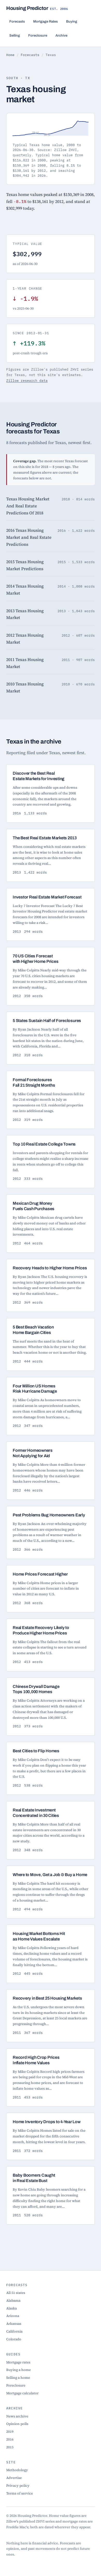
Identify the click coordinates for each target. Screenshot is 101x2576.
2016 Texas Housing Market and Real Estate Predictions (29, 537)
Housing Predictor (37, 8)
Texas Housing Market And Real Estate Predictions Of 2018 (28, 506)
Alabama (13, 2300)
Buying (72, 21)
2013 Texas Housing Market (25, 614)
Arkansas (14, 2323)
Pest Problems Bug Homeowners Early (49, 1515)
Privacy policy (18, 2485)
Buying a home (19, 2370)
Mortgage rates (18, 2362)
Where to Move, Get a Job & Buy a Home (50, 1875)
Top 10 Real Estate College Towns (44, 1144)
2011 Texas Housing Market (25, 663)
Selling (15, 35)
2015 (10, 2447)
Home (10, 55)
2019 (10, 2431)
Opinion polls (17, 2424)
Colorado (14, 2339)
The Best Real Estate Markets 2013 (45, 838)
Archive (61, 35)
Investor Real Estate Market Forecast (47, 897)
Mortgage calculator (22, 2393)
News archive (17, 2416)
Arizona (13, 2316)
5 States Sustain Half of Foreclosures (47, 1021)
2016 (10, 2439)
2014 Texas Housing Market (25, 590)
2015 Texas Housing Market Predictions (25, 565)
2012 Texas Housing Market (25, 639)
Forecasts (17, 21)
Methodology (17, 2470)
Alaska (12, 2308)
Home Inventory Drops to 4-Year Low (47, 2122)
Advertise (14, 2478)
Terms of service (20, 2493)
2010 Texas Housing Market (25, 687)
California (14, 2331)
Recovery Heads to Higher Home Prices (50, 1268)
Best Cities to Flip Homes (36, 1751)
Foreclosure (38, 35)
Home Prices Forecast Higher (40, 1574)
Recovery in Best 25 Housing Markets (47, 1998)
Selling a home (18, 2377)
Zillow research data (27, 380)
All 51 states (16, 2293)
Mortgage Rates (45, 21)
